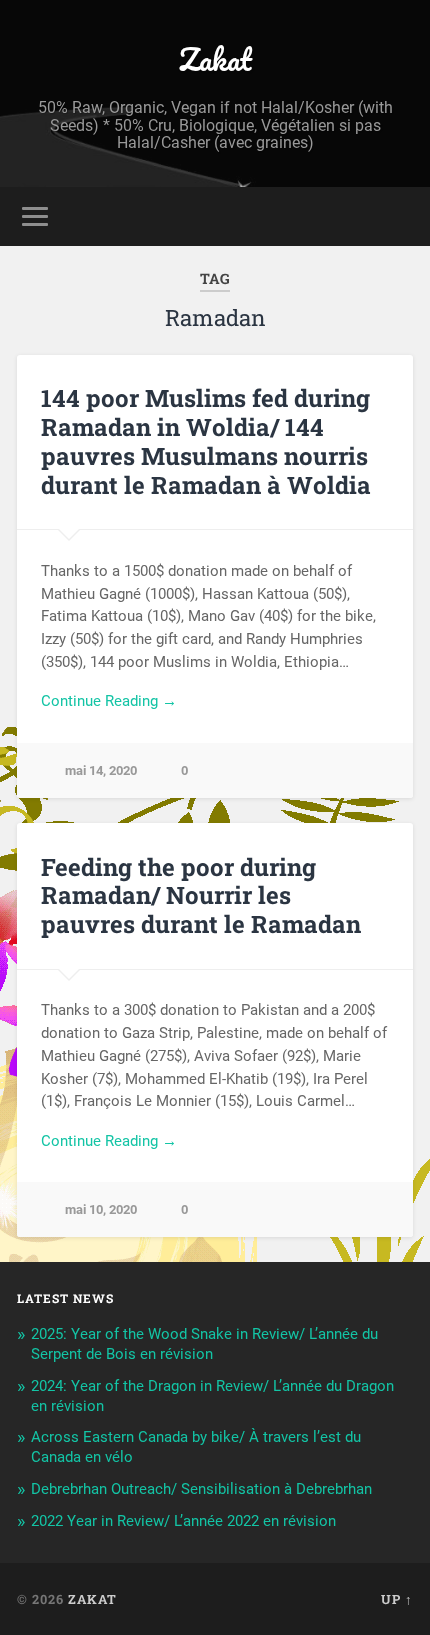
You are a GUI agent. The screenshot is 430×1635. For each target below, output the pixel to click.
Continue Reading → (109, 701)
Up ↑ (397, 1599)
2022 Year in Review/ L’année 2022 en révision (183, 1521)
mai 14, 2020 (101, 770)
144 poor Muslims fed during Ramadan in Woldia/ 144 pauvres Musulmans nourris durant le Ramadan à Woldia (206, 441)
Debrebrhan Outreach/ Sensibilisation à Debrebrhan (201, 1489)
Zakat (215, 59)
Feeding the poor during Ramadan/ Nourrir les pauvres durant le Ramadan (201, 896)
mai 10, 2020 (101, 1209)
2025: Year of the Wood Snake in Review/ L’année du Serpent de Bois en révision (204, 1344)
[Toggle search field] (397, 216)
